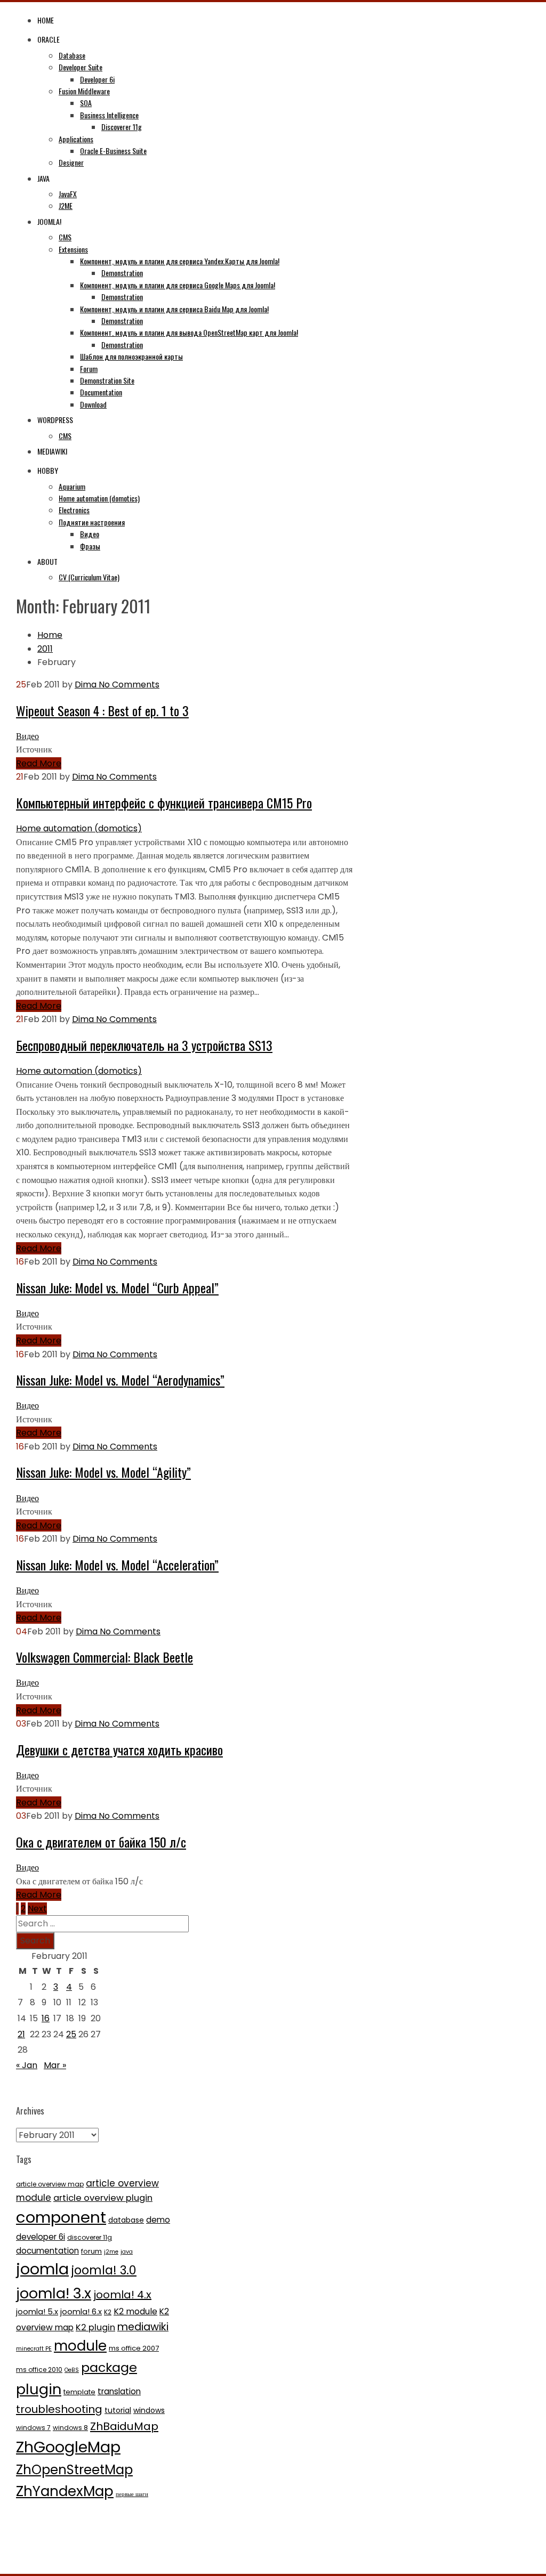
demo (158, 2220)
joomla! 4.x (122, 2295)
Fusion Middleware (84, 91)
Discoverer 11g (122, 127)
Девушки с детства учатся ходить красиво (119, 1749)
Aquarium (72, 486)
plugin (39, 2389)
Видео (90, 534)
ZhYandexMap (65, 2491)
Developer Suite (81, 67)
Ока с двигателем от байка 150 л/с (101, 1842)
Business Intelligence (109, 115)
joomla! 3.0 (104, 2270)
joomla (42, 2269)
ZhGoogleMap (68, 2447)
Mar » (55, 2065)
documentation (47, 2251)
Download (93, 404)
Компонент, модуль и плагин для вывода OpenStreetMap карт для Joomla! (189, 332)
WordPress (55, 420)
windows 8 (70, 2428)
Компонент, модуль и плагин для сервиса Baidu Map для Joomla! (174, 309)
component (61, 2217)
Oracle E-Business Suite (113, 151)
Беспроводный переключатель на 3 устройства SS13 (144, 1045)
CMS (65, 237)
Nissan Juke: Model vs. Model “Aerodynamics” (120, 1380)
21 (21, 2034)
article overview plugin (103, 2198)
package (109, 2367)
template (79, 2392)
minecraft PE (34, 2349)
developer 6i (41, 2237)
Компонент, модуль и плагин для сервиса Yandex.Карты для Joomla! (180, 261)
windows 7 (33, 2428)
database (126, 2220)
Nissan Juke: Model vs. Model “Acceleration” (117, 1565)
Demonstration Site (107, 380)
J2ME (66, 205)
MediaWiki (52, 451)
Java (43, 178)
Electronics (74, 510)
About (47, 561)
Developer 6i (97, 79)
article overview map (50, 2184)
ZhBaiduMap (124, 2426)
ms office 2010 (39, 2370)
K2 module (135, 2311)
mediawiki (143, 2327)
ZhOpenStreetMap (74, 2470)
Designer (71, 162)
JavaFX (68, 194)
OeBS (72, 2370)
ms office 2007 (134, 2348)
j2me (111, 2252)
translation (119, 2391)
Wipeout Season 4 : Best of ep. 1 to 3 (102, 710)
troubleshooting (59, 2409)
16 (46, 2018)
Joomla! (49, 221)
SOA (86, 103)
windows (149, 2410)
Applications (76, 139)
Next (37, 1909)
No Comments (128, 684)
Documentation (101, 392)
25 (71, 2034)
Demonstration (122, 273)
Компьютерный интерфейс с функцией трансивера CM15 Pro (164, 803)
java (127, 2252)
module (80, 2346)
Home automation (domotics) (99, 498)
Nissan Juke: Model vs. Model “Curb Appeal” (117, 1287)
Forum (89, 368)
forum (91, 2251)
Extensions (73, 249)
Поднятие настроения (92, 522)
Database (72, 55)
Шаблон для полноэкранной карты (131, 356)
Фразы (90, 546)
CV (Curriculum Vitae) (89, 577)
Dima (86, 684)
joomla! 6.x (81, 2312)
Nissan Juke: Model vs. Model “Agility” (103, 1472)
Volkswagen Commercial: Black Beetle (105, 1657)
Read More (39, 763)
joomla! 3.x (54, 2293)
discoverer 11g (90, 2237)
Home (46, 20)
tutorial (118, 2410)
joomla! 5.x (37, 2312)
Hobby (48, 470)
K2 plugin (95, 2327)
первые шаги (132, 2494)
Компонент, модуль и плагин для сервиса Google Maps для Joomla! (178, 285)
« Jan (27, 2065)
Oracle (49, 39)
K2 (108, 2312)
